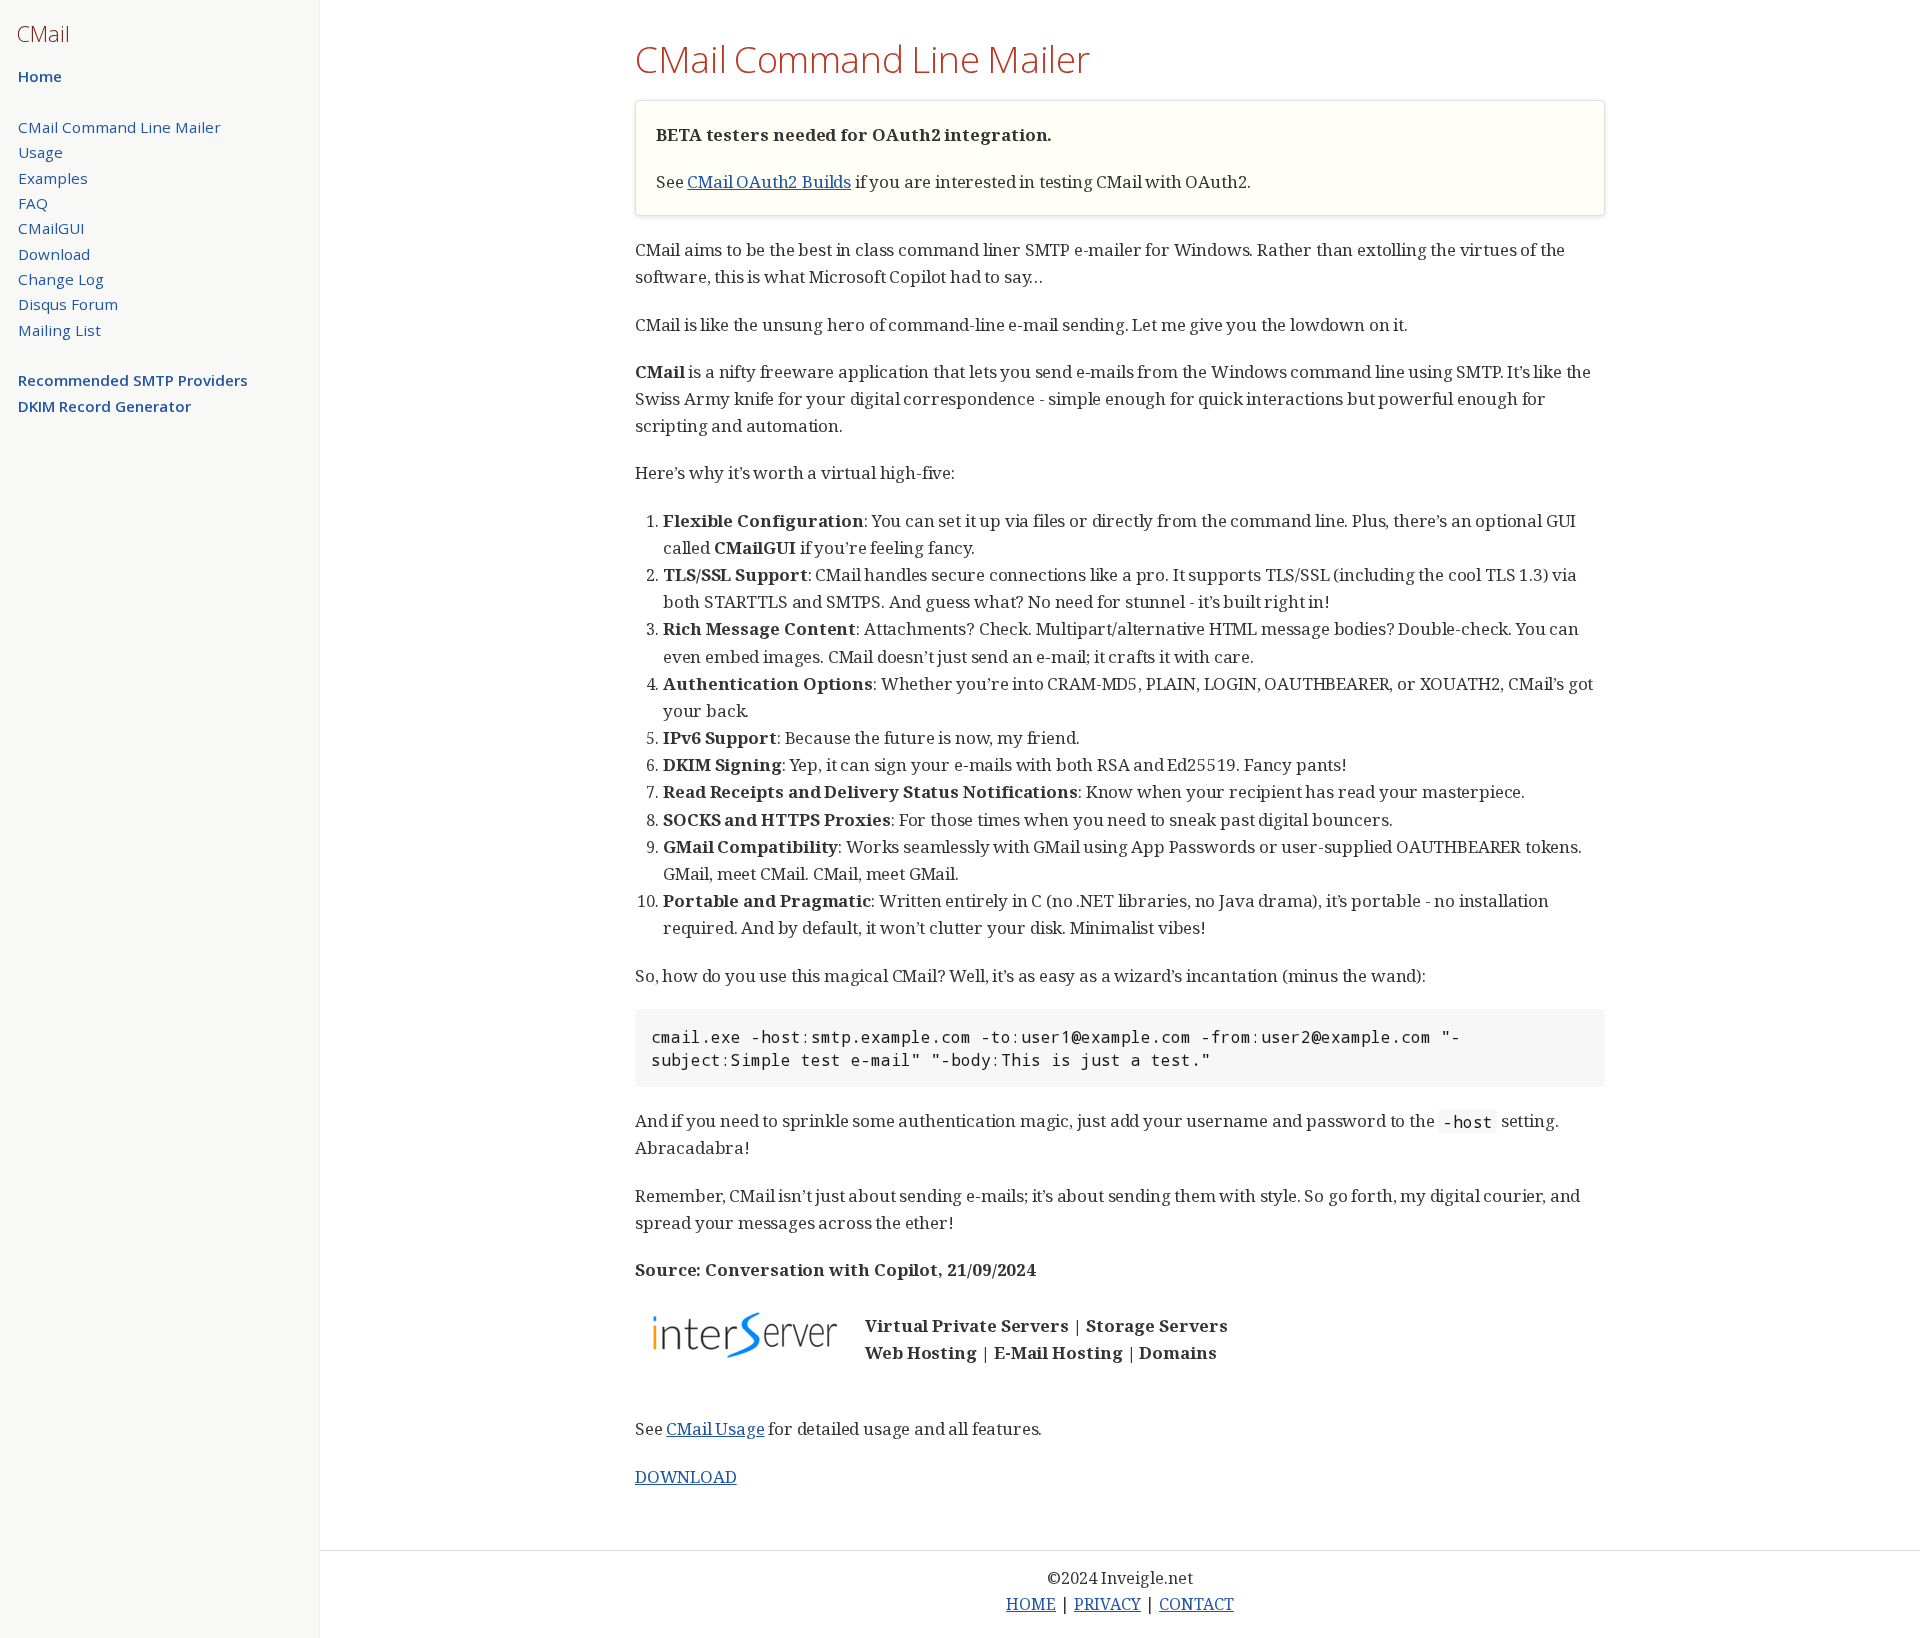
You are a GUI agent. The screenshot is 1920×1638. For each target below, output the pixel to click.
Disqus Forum (68, 304)
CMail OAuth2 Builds (769, 181)
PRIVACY (1107, 1604)
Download (54, 254)
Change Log (61, 279)
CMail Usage (715, 1428)
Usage (40, 152)
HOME (1031, 1604)
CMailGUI (51, 228)
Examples (53, 178)
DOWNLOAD (686, 1476)
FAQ (33, 203)
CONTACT (1196, 1604)
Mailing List (59, 330)
